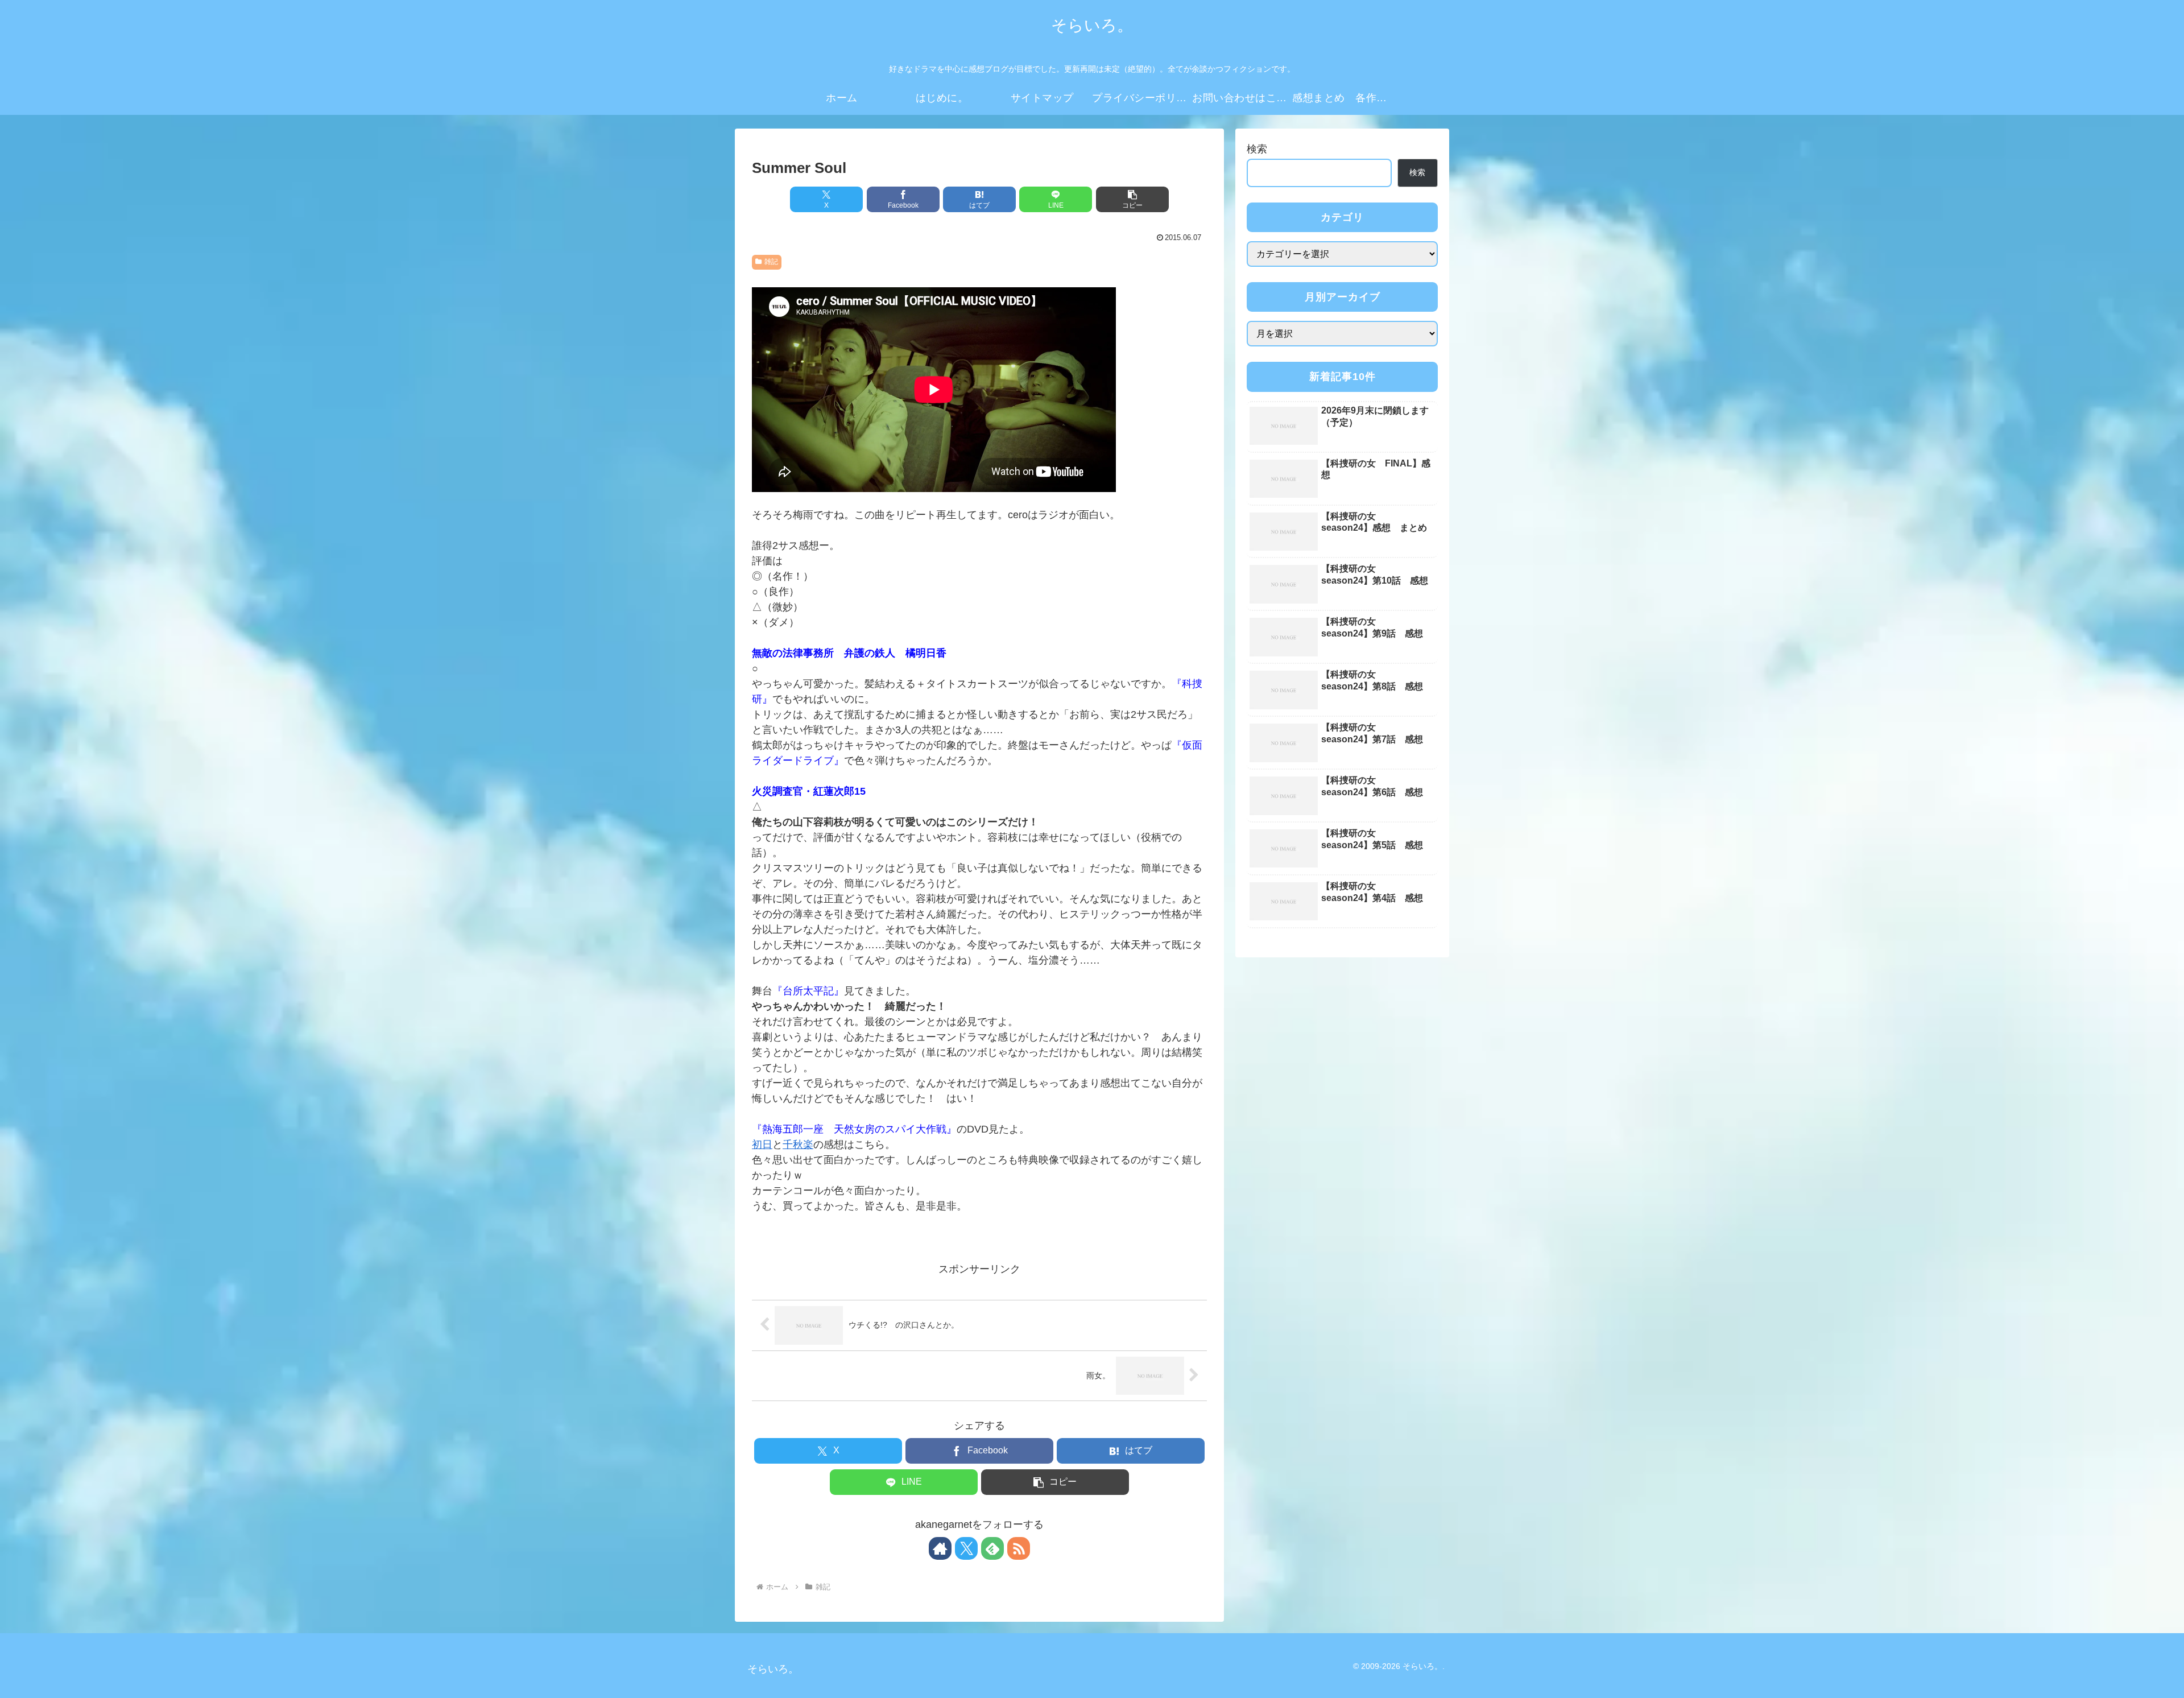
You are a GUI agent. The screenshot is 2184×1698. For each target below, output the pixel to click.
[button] (1132, 199)
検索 (1257, 149)
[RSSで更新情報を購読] (1019, 1548)
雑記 (771, 262)
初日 (762, 1145)
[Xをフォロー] (966, 1548)
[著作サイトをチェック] (940, 1548)
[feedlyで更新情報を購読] (992, 1548)
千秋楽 (798, 1145)
